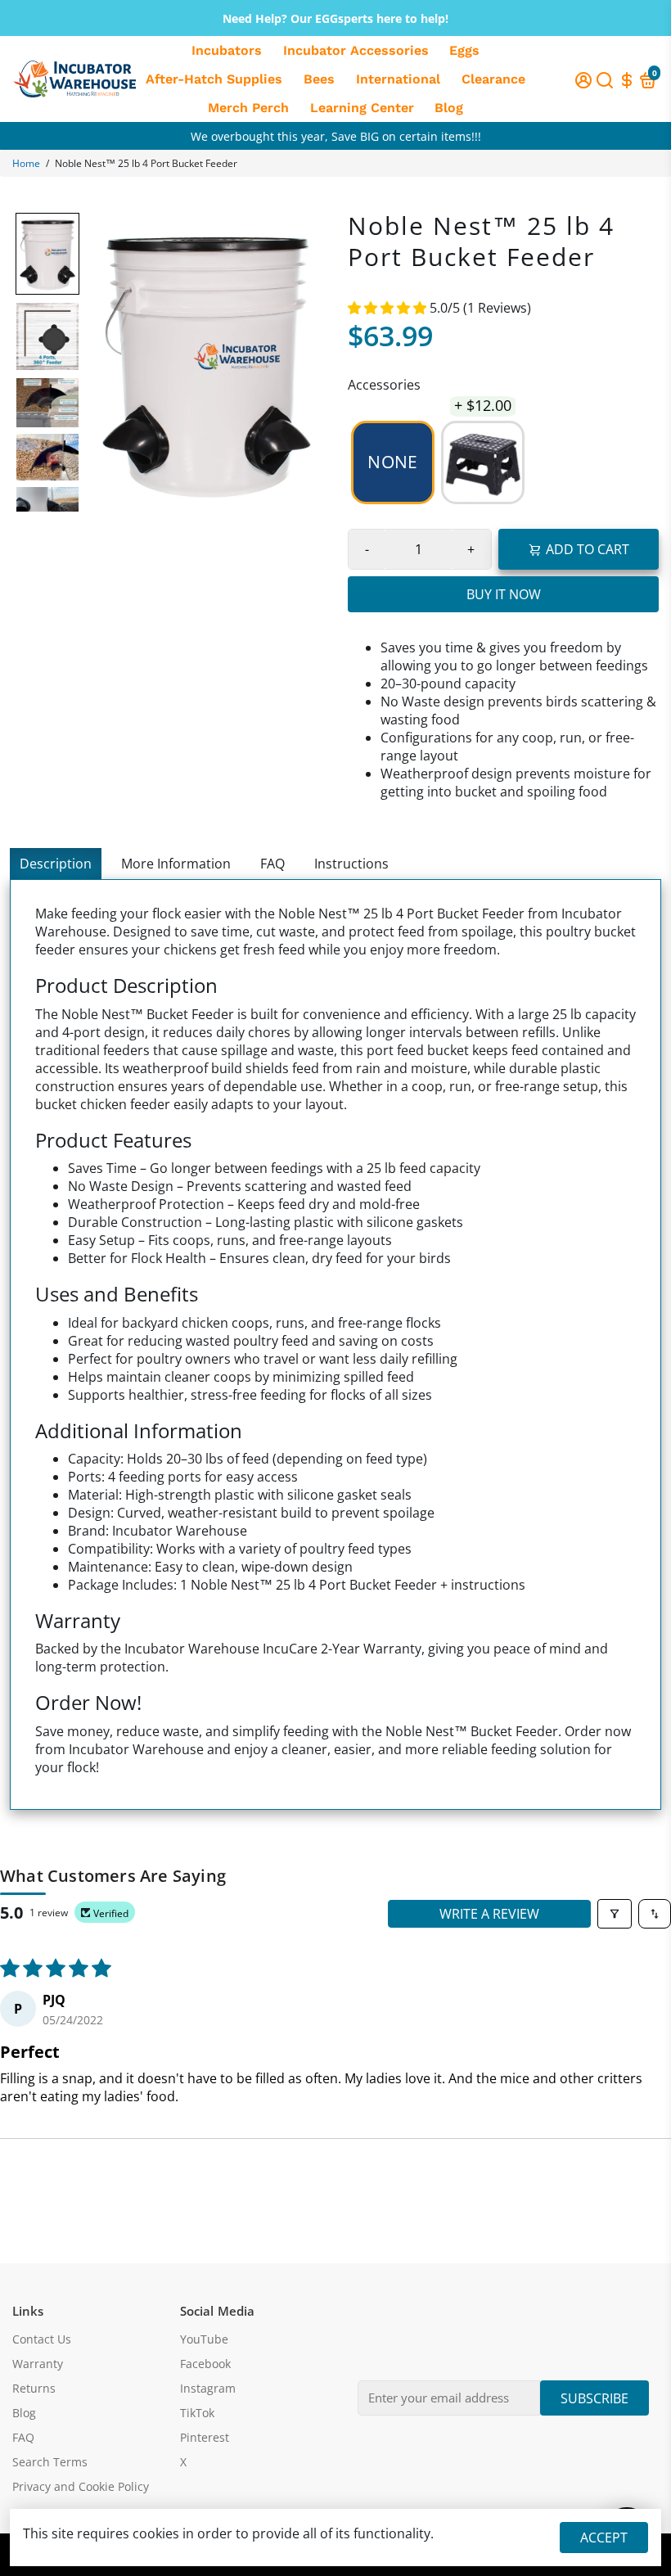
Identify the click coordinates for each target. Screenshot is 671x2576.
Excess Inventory (336, 123)
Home (26, 163)
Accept (604, 2538)
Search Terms (50, 2462)
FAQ (272, 864)
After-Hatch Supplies (214, 79)
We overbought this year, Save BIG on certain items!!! (336, 148)
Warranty (38, 2364)
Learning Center (362, 108)
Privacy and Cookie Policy (81, 2487)
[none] (47, 254)
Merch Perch (248, 108)
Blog (449, 108)
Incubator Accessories (356, 50)
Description (56, 864)
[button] (389, 308)
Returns (34, 2389)
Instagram (208, 2389)
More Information (176, 864)
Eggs (464, 50)
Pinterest (205, 2438)
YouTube (204, 2339)
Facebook (205, 2364)
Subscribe (594, 2398)
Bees (319, 79)
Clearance (493, 79)
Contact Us (42, 2339)
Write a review (489, 1914)
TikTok (197, 2413)
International (398, 79)
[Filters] (615, 1914)
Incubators (227, 50)
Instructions (351, 864)
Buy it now (504, 594)
